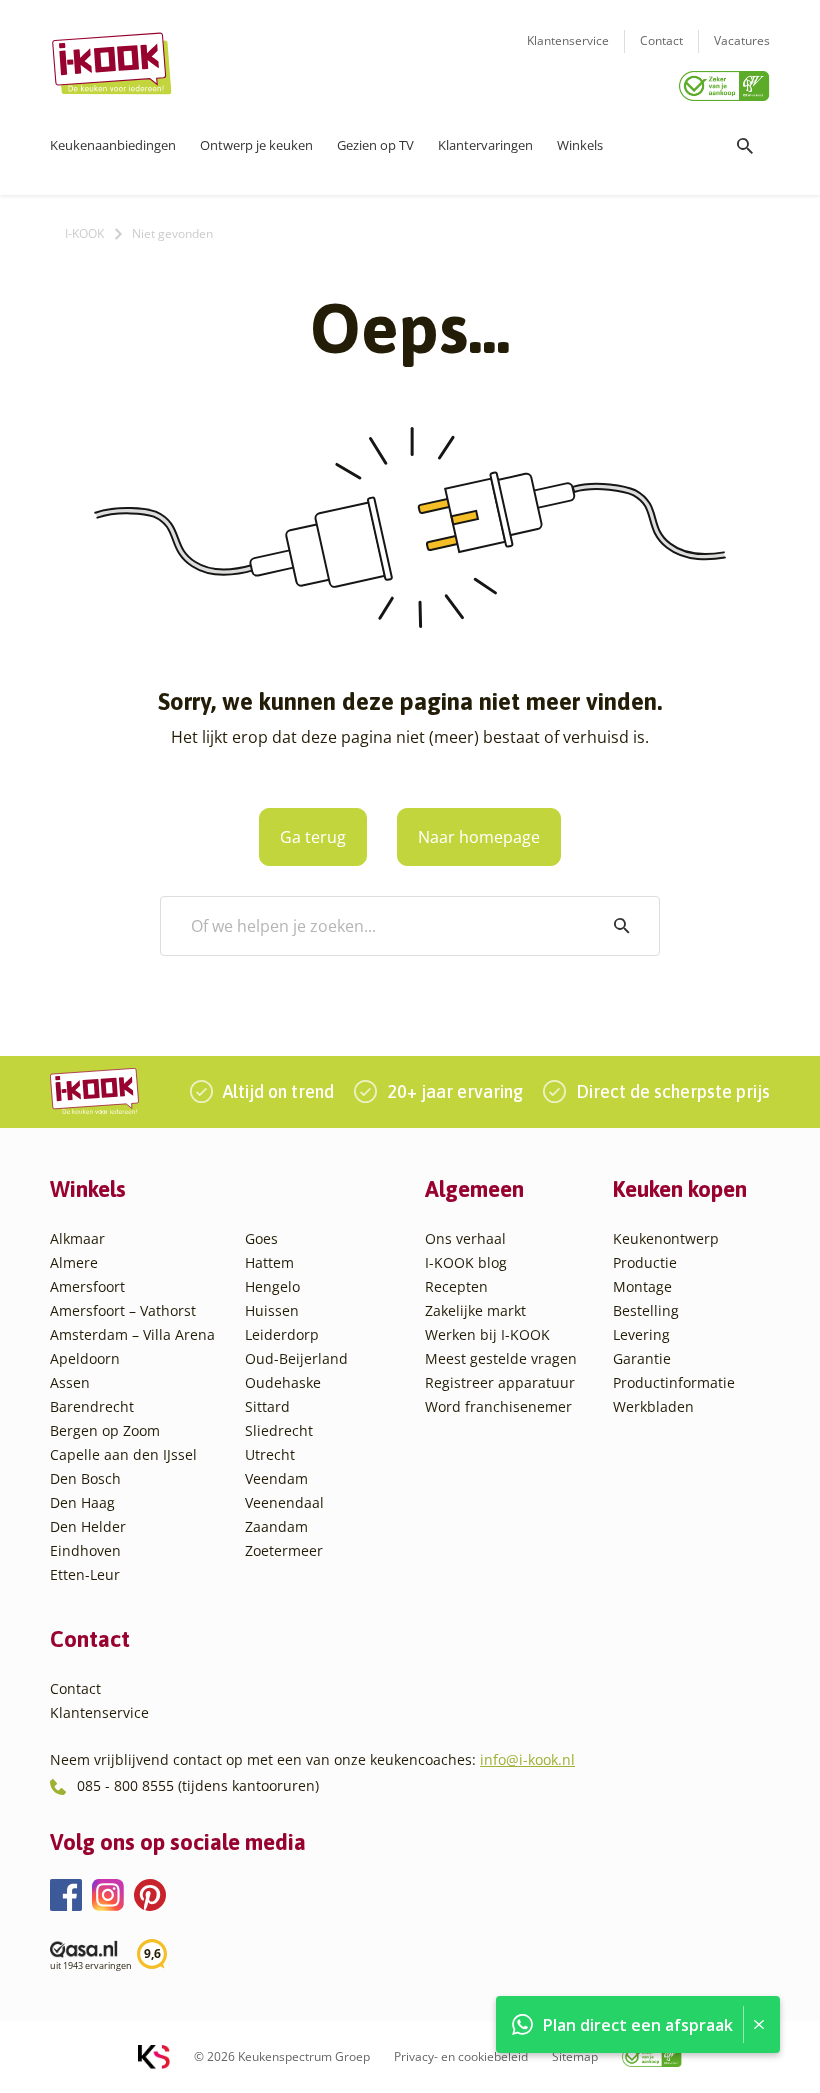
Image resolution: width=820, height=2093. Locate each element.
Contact (661, 40)
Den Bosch (85, 1478)
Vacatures (742, 40)
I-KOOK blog (466, 1262)
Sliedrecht (279, 1430)
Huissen (272, 1310)
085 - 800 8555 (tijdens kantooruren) (198, 1785)
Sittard (267, 1406)
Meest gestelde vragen (501, 1358)
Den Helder (88, 1526)
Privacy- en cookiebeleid (461, 2056)
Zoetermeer (284, 1550)
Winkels (580, 145)
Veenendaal (284, 1502)
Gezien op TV (375, 145)
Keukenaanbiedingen (113, 145)
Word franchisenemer (498, 1406)
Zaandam (276, 1526)
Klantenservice (568, 40)
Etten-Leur (85, 1574)
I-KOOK (84, 233)
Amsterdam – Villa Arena (132, 1334)
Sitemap (575, 2056)
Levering (641, 1334)
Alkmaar (77, 1238)
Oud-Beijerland (296, 1358)
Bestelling (646, 1310)
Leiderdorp (282, 1334)
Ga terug (313, 837)
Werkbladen (653, 1406)
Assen (70, 1382)
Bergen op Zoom (105, 1430)
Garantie (642, 1358)
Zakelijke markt (475, 1310)
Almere (74, 1262)
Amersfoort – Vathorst (123, 1310)
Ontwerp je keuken (256, 145)
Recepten (456, 1286)
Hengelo (272, 1286)
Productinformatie (674, 1382)
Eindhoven (85, 1550)
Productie (645, 1262)
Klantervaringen (485, 145)
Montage (642, 1286)
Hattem (269, 1262)
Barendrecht (92, 1406)
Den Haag (82, 1502)
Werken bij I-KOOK (487, 1334)
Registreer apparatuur (500, 1382)
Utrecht (270, 1454)
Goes (261, 1238)
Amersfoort (87, 1286)
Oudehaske (283, 1382)
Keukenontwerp (666, 1238)
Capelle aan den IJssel (123, 1454)
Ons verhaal (465, 1238)
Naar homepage (479, 837)
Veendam (276, 1478)
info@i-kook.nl (527, 1759)
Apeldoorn (85, 1358)
